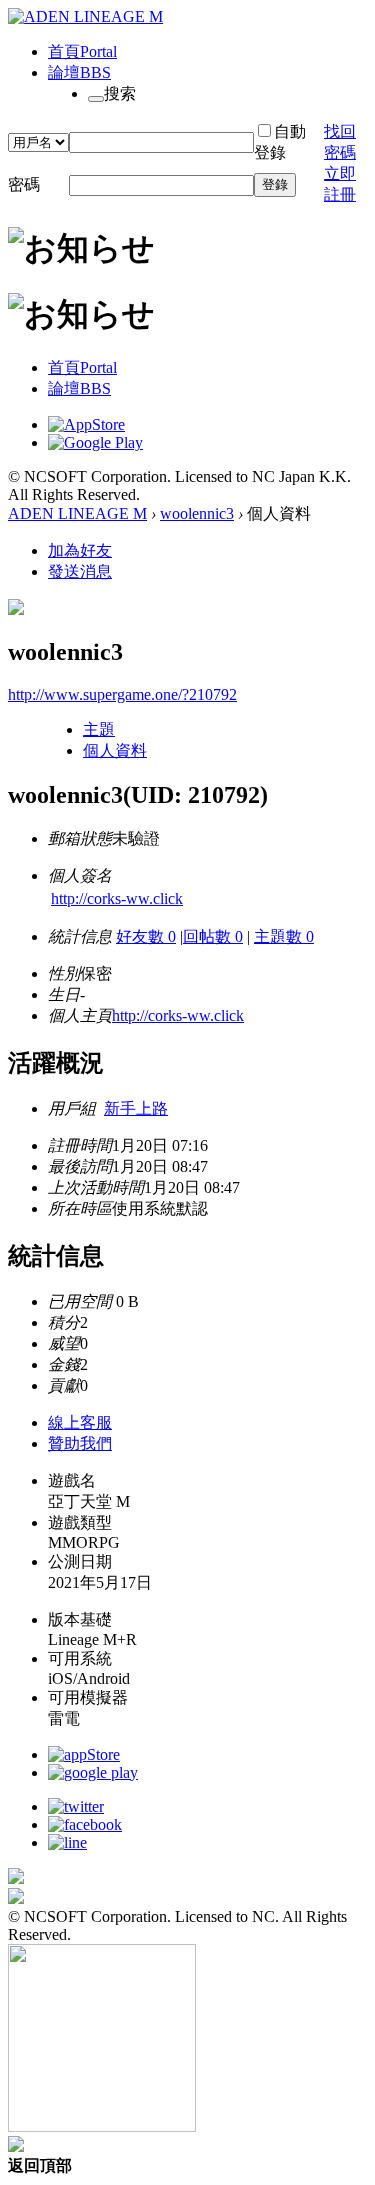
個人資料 (115, 750)
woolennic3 (197, 513)
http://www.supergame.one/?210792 (122, 694)
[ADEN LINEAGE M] (85, 16)
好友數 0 (146, 936)
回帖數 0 (213, 936)
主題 (99, 729)
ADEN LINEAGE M (77, 513)
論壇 (79, 72)
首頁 (82, 51)
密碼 (24, 184)
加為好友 (80, 550)
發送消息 (80, 571)
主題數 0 (284, 936)
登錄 (275, 184)
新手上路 (136, 1108)
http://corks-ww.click (117, 898)
